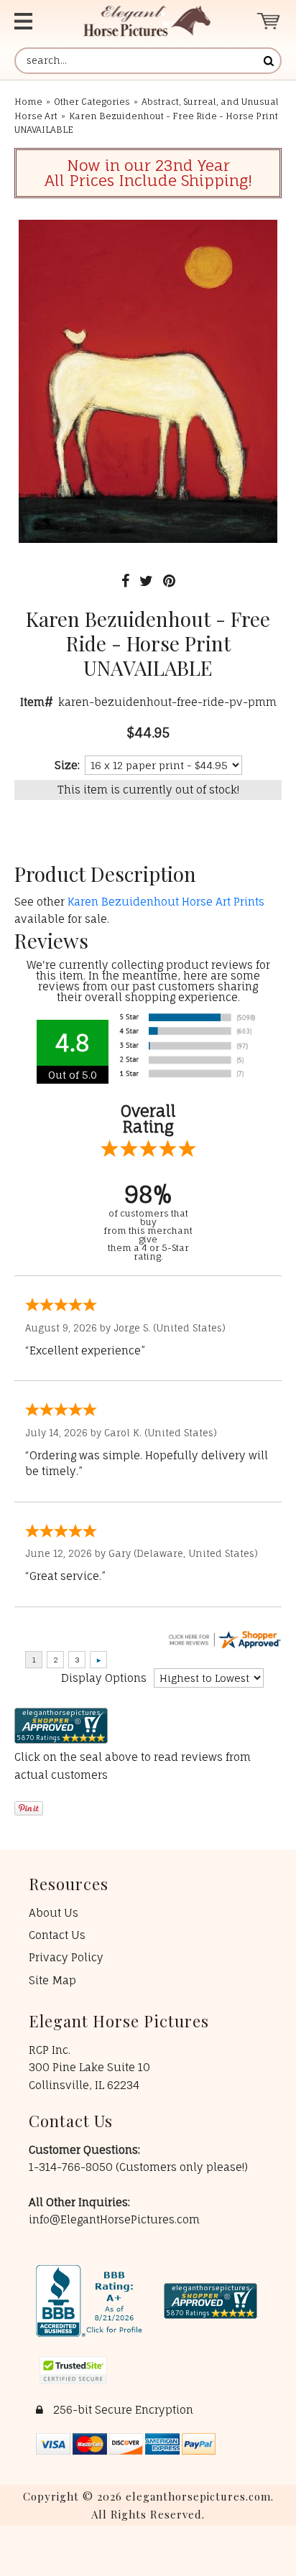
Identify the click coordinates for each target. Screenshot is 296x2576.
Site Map (52, 1980)
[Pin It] (169, 581)
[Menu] (34, 21)
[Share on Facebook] (125, 581)
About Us (54, 1913)
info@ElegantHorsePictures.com (114, 2219)
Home (28, 102)
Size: (67, 765)
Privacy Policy (66, 1957)
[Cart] (269, 21)
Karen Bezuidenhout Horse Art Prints (166, 902)
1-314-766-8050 (72, 2167)
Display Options (104, 1678)
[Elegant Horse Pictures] (147, 21)
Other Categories (92, 102)
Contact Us (57, 1935)
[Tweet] (146, 581)
